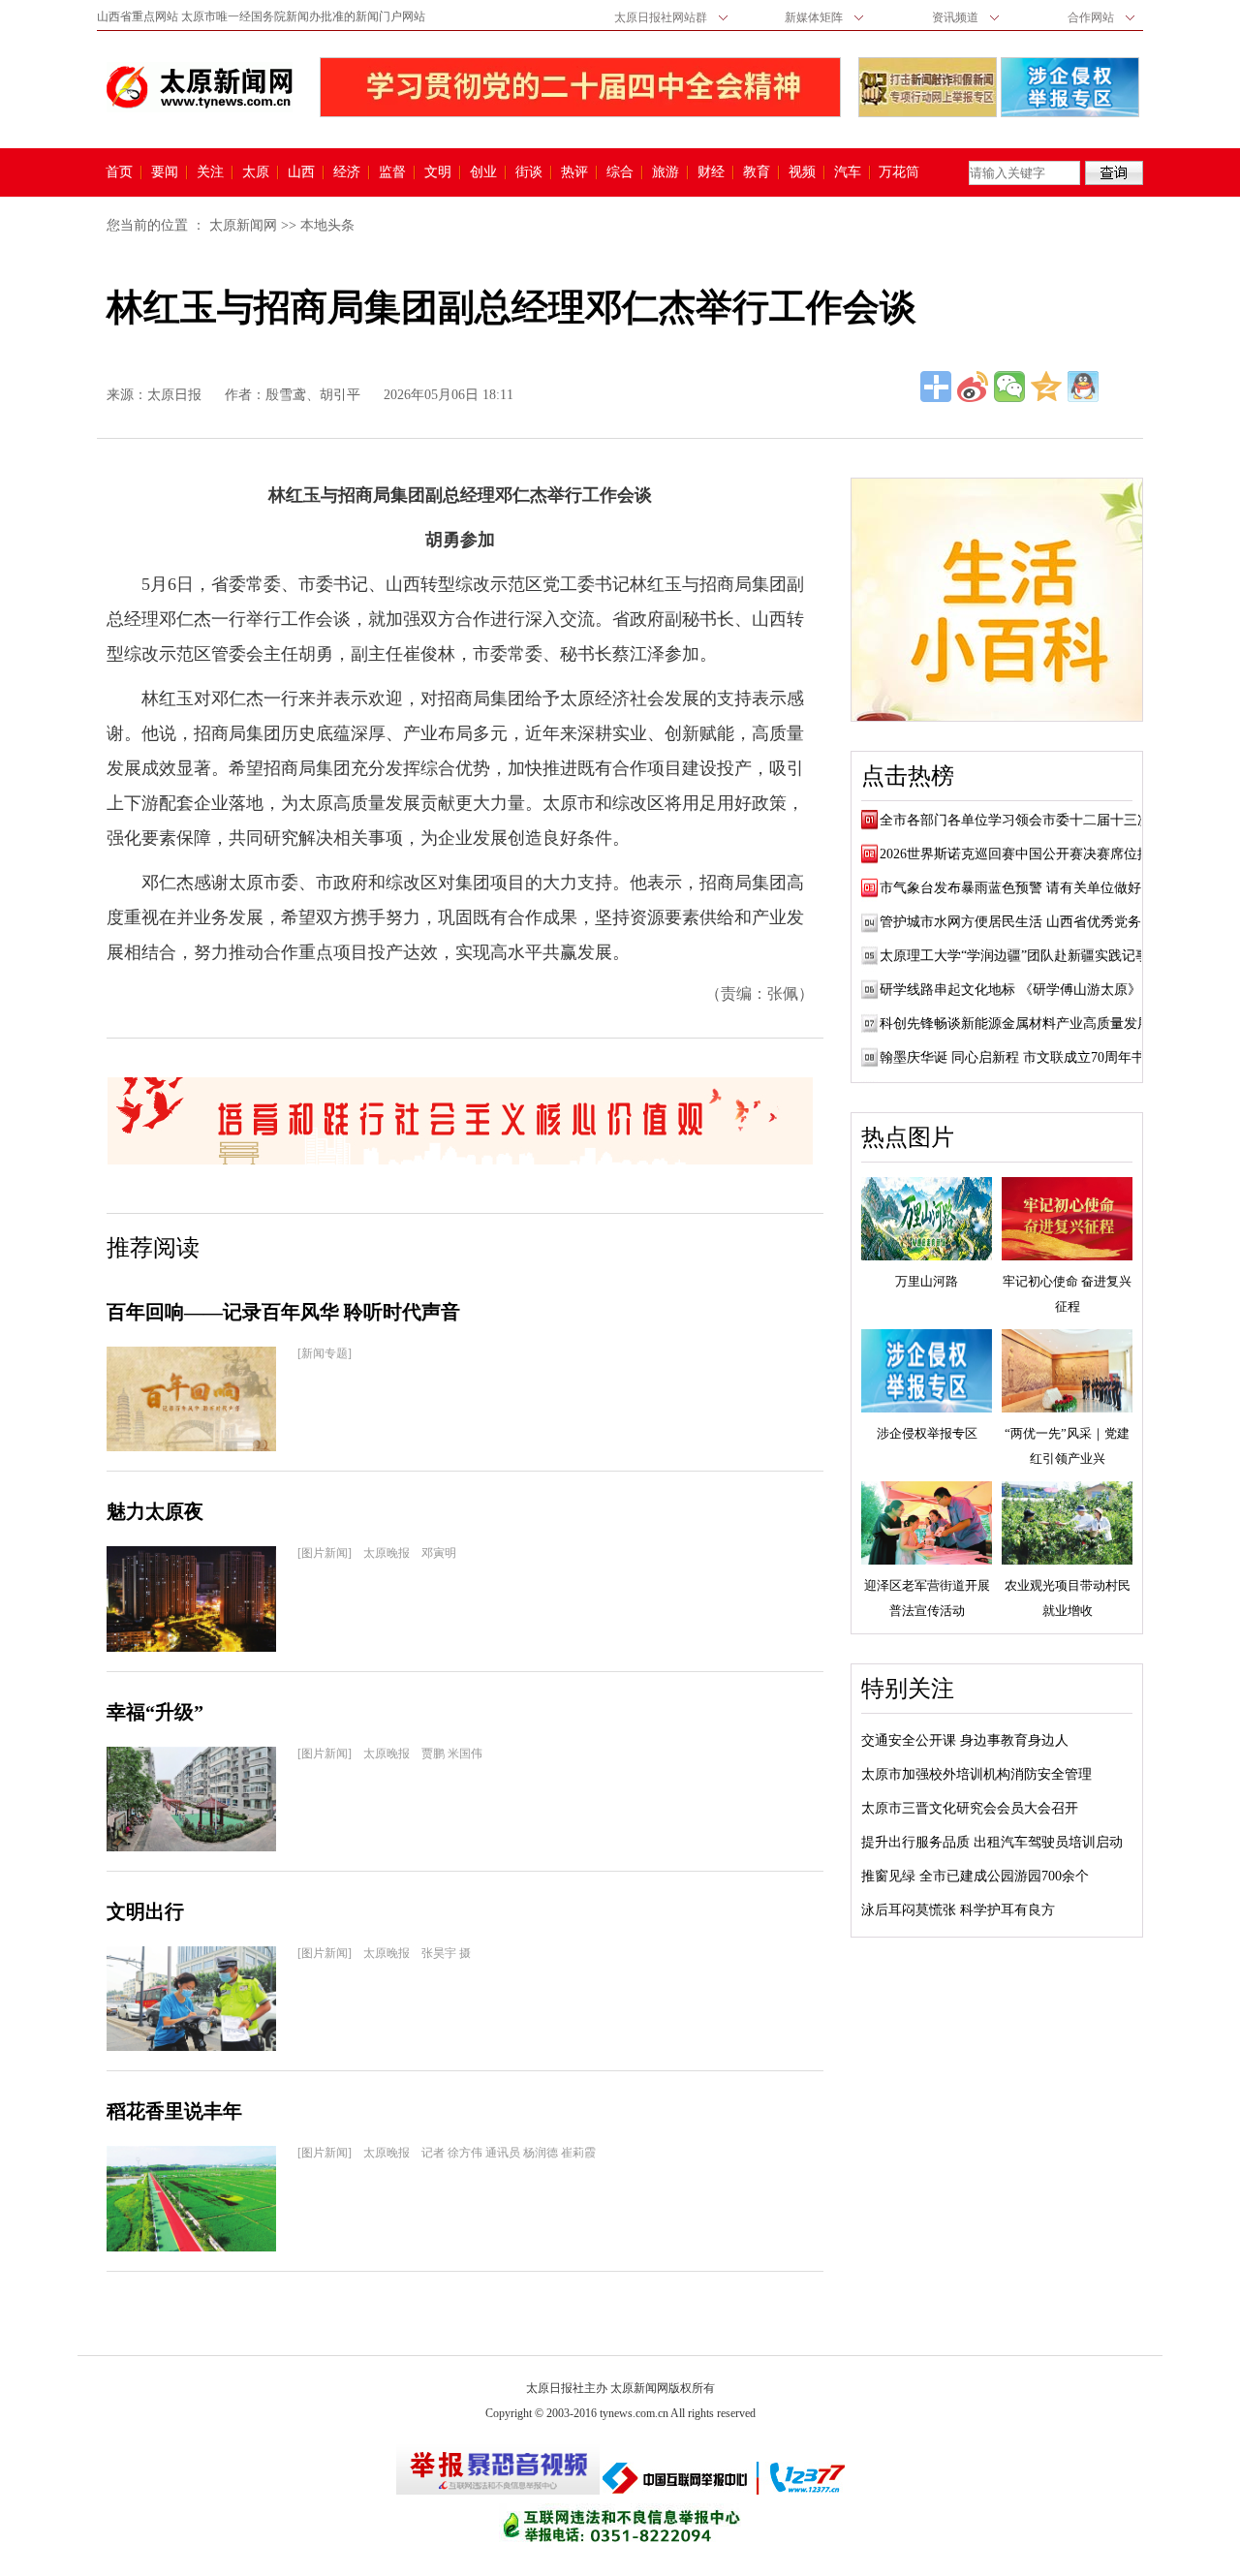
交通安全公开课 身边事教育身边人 (965, 1740)
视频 (802, 172)
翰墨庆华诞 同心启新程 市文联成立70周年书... (1018, 1057)
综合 (620, 172)
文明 (438, 172)
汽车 (848, 172)
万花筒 (897, 172)
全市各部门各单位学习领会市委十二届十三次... (1021, 820)
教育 (757, 172)
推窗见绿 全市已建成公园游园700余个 (975, 1876)
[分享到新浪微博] (973, 387)
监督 (392, 172)
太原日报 (174, 395)
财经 (711, 172)
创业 (483, 172)
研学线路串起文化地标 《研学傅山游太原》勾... (1023, 990)
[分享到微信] (1009, 387)
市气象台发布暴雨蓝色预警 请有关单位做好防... (1023, 888)
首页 (119, 172)
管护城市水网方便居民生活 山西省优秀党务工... (1023, 922)
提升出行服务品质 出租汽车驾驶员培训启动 (992, 1842)
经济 (347, 172)
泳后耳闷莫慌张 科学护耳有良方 (958, 1910)
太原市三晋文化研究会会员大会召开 (970, 1808)
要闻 (165, 172)
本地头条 (327, 225)
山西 (301, 172)
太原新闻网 (243, 225)
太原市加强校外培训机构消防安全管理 (976, 1774)
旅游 (666, 172)
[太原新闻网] (200, 87)
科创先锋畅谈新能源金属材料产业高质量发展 (1015, 1024)
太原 (256, 172)
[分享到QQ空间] (1046, 387)
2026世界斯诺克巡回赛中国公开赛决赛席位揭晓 (1022, 854)
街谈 (529, 172)
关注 (210, 172)
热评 (574, 172)
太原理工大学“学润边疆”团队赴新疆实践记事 (1014, 956)
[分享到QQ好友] (1083, 387)
